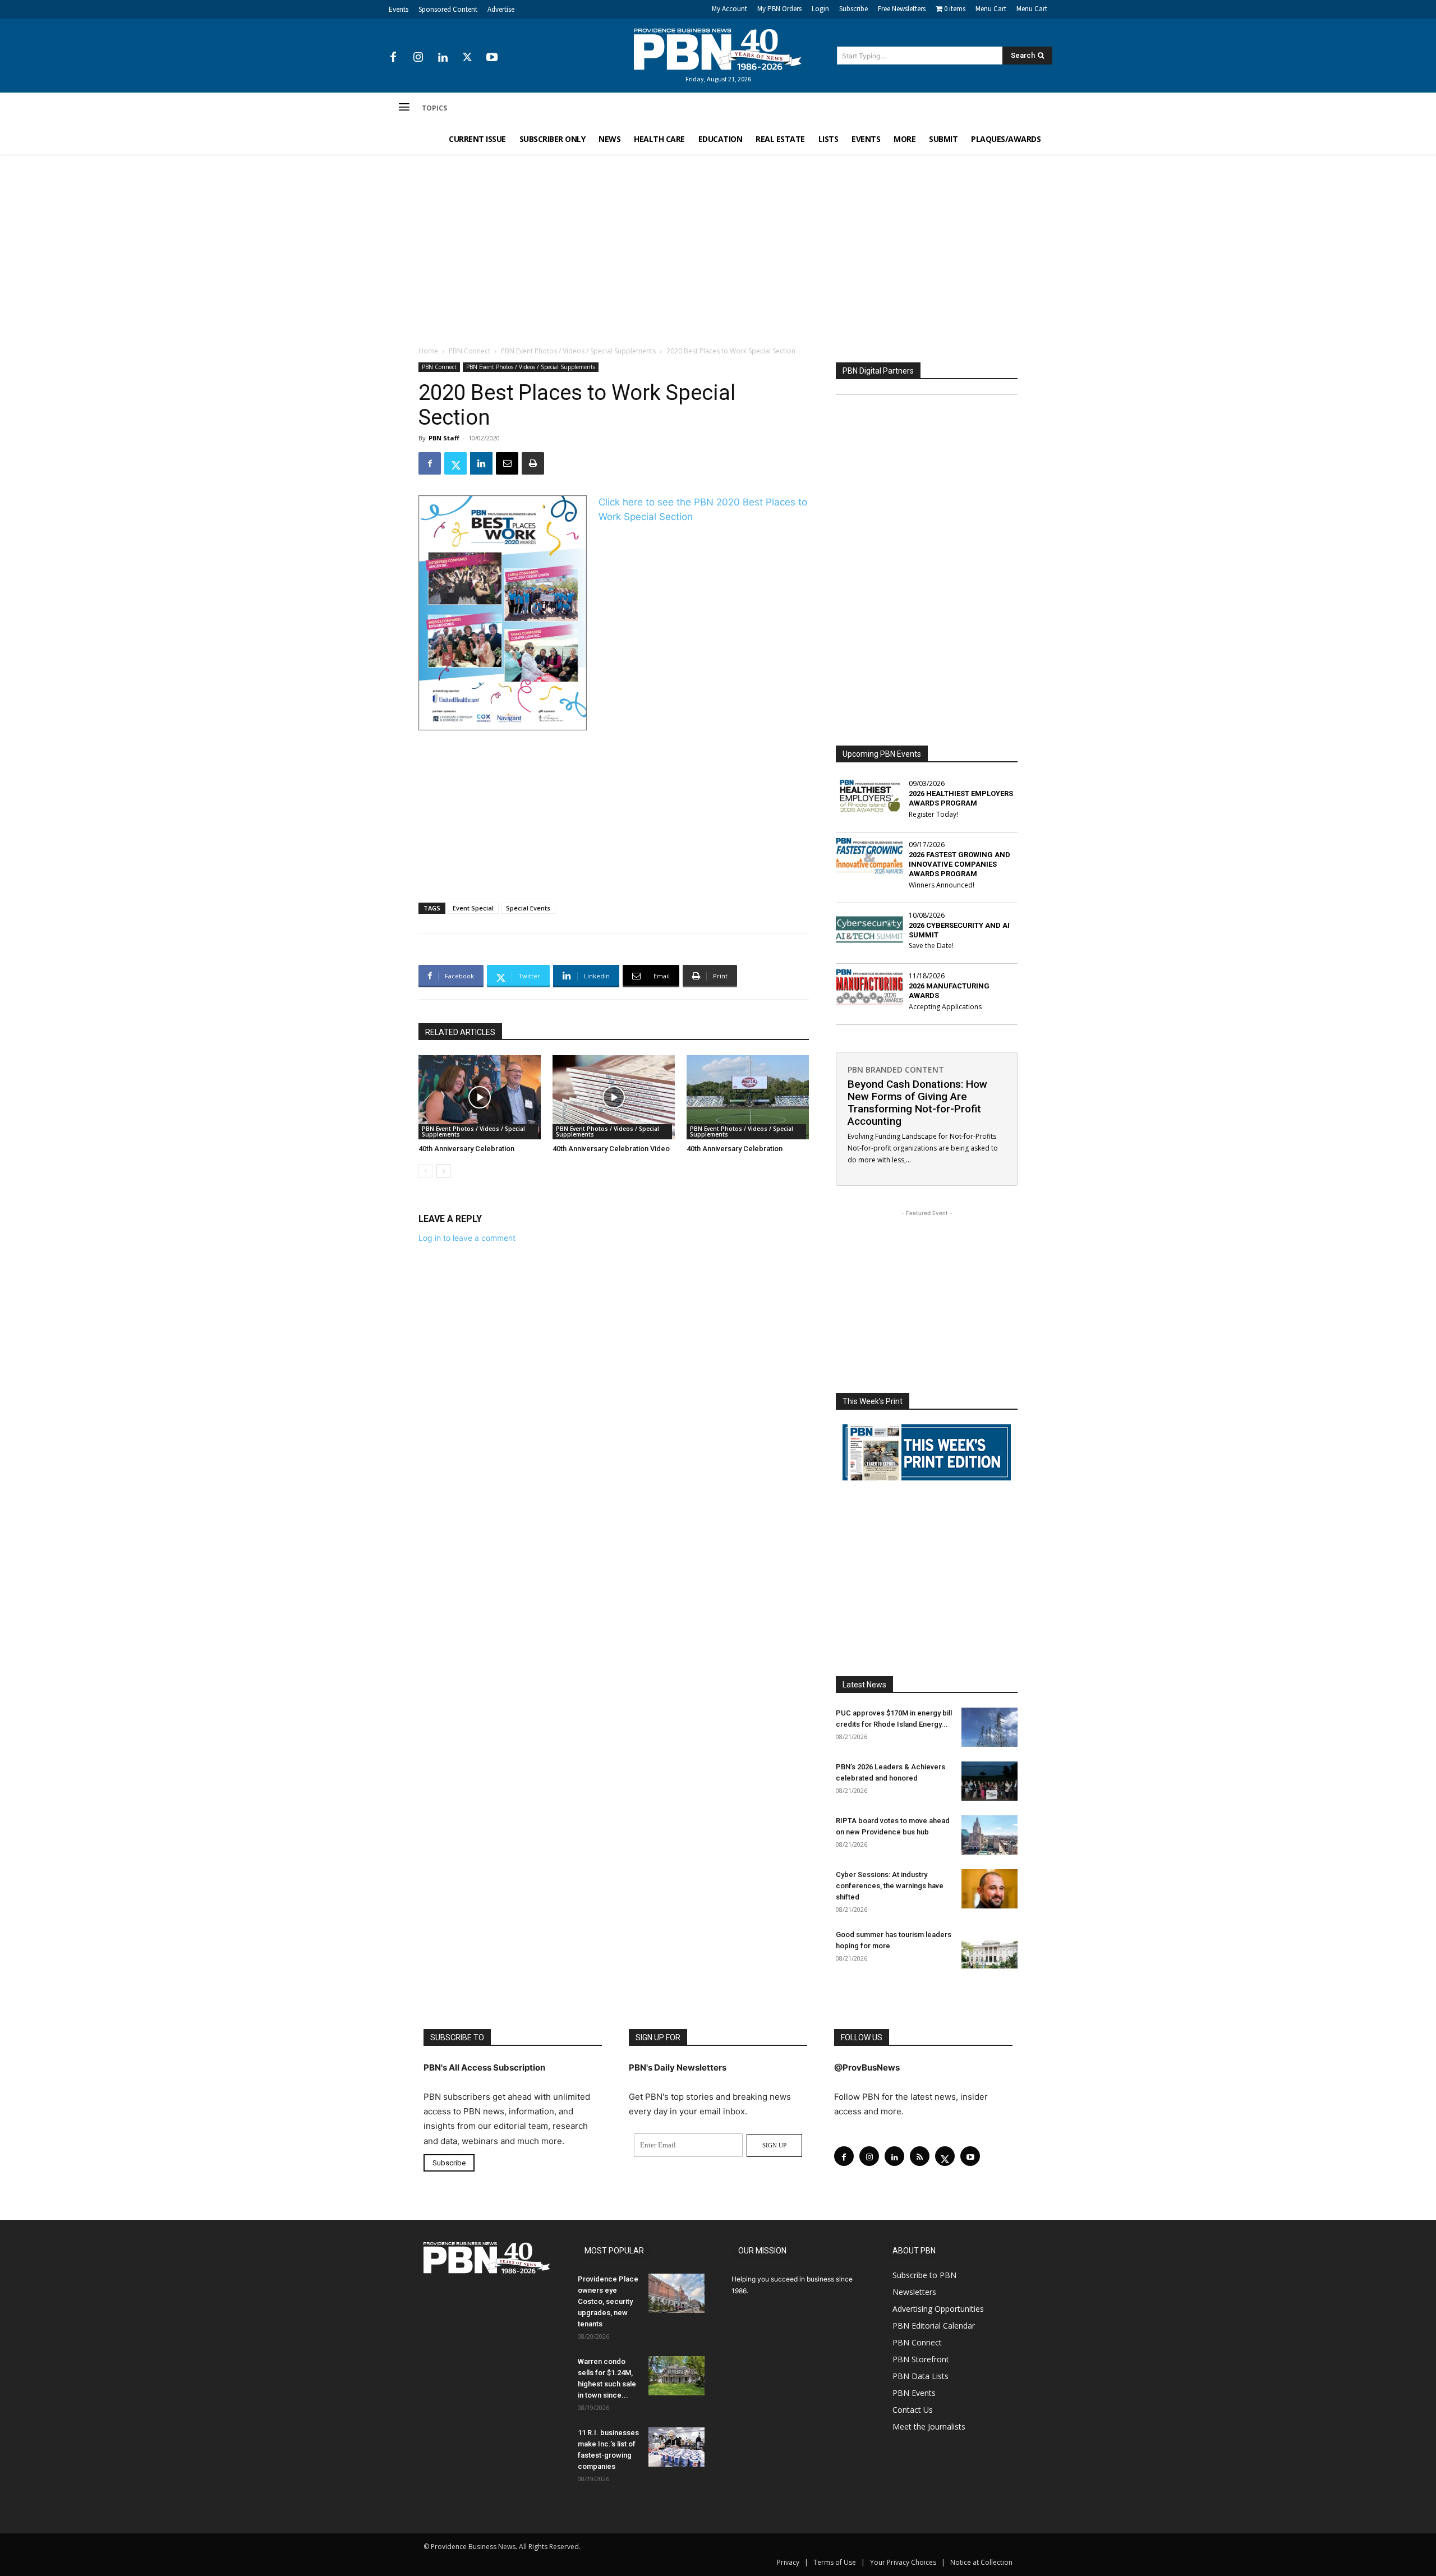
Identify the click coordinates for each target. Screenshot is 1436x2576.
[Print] (533, 463)
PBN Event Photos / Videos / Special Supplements (578, 351)
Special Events (528, 908)
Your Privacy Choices (903, 2562)
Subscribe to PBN (924, 2275)
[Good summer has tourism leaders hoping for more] (989, 1949)
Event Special (473, 908)
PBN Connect (470, 351)
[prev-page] (425, 1171)
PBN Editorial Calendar (934, 2326)
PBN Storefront (921, 2359)
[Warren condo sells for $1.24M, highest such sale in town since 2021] (676, 2376)
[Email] (507, 463)
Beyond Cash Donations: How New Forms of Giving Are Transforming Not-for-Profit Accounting (917, 1103)
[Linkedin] (443, 58)
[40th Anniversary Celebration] (480, 1097)
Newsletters (914, 2292)
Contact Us (913, 2410)
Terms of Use (835, 2562)
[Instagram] (418, 58)
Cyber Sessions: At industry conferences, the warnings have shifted (890, 1886)
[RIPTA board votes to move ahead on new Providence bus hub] (989, 1835)
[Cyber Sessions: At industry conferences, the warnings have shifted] (989, 1889)
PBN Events (914, 2393)
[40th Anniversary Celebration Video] (614, 1097)
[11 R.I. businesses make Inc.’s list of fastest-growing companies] (676, 2447)
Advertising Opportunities (938, 2309)
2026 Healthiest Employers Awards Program (961, 798)
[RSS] (920, 2156)
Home (428, 351)
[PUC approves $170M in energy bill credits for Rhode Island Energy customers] (989, 1727)
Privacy (788, 2562)
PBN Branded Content (896, 1069)
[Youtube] (492, 58)
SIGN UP (774, 2145)
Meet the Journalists (929, 2427)
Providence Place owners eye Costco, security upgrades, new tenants (608, 2301)
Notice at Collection (981, 2562)
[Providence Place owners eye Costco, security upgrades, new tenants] (676, 2293)
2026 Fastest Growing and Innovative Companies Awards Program (959, 864)
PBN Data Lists (920, 2376)
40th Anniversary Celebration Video (611, 1149)
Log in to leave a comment (467, 1238)
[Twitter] (467, 58)
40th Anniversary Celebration (466, 1149)
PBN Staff (444, 438)
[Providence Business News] (718, 49)
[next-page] (443, 1171)
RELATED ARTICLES (460, 1032)
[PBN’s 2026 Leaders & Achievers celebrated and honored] (989, 1781)
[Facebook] (393, 58)
